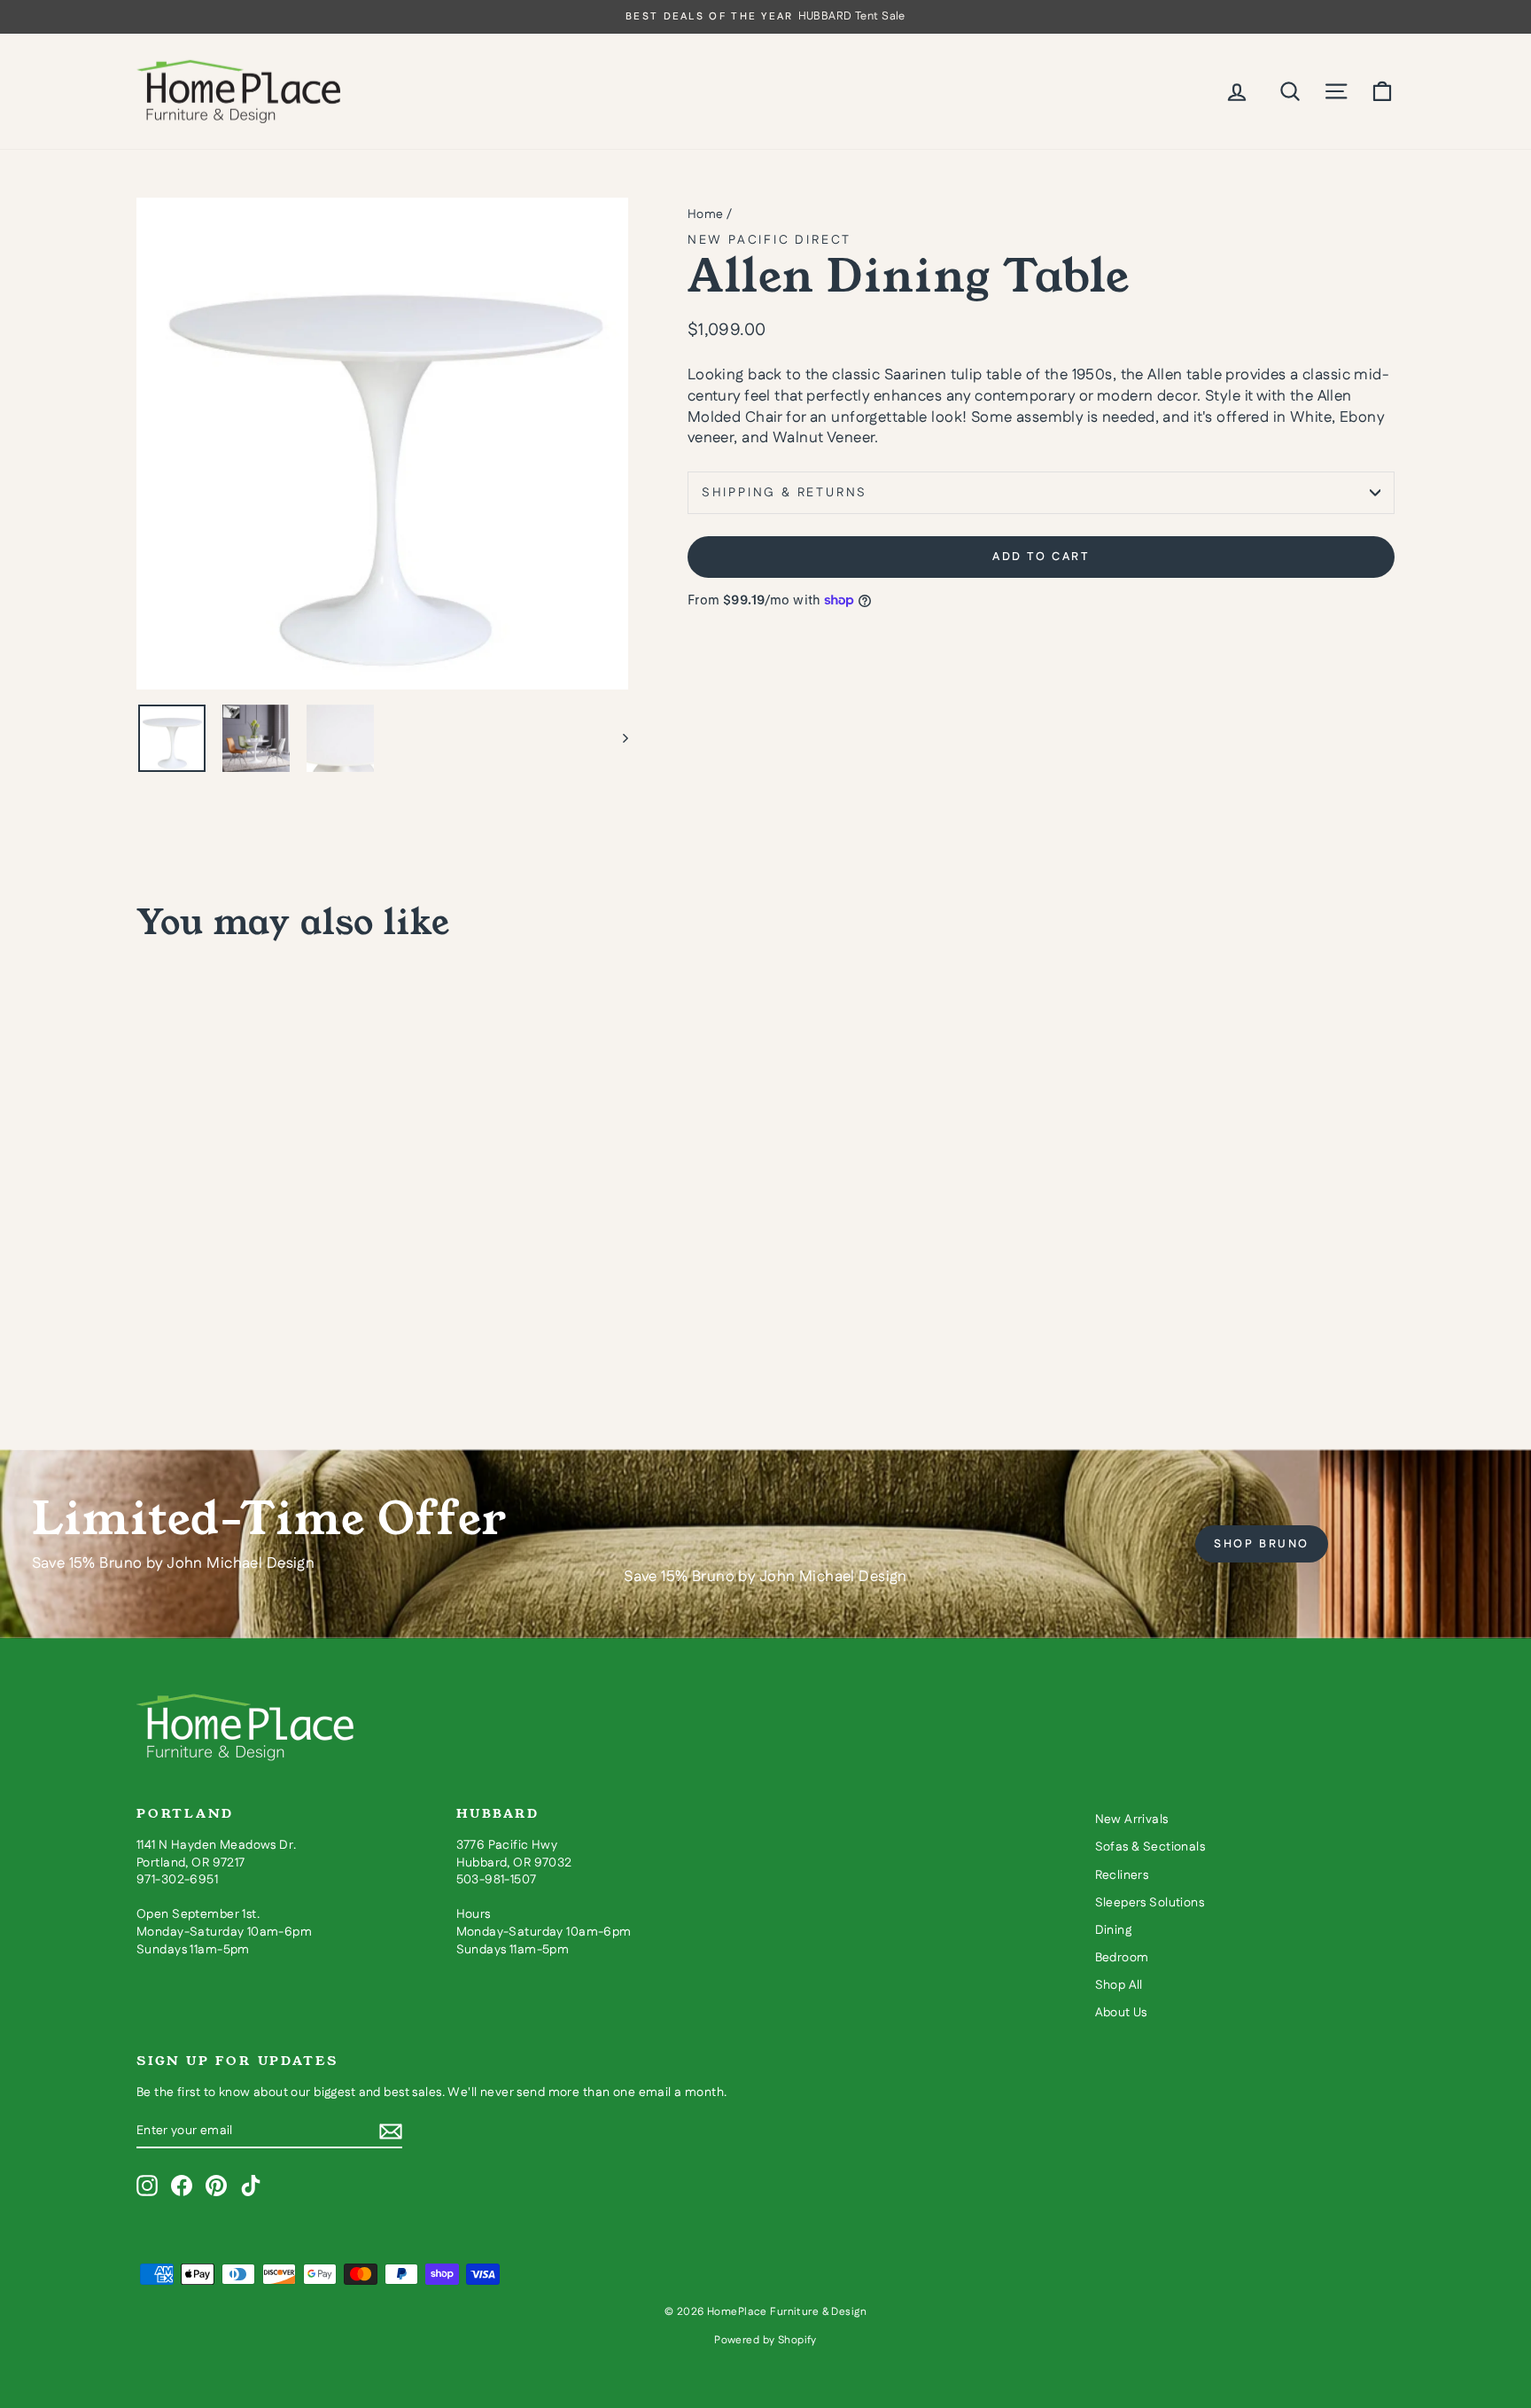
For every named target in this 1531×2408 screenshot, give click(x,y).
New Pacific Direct (769, 240)
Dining (1114, 1930)
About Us (1121, 2013)
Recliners (1122, 1875)
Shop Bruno (1262, 1544)
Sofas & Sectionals (1150, 1847)
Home (706, 214)
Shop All (1119, 1985)
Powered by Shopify (765, 2340)
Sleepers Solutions (1150, 1903)
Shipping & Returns (785, 493)
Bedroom (1122, 1958)
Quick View (287, 1263)
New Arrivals (1132, 1820)
